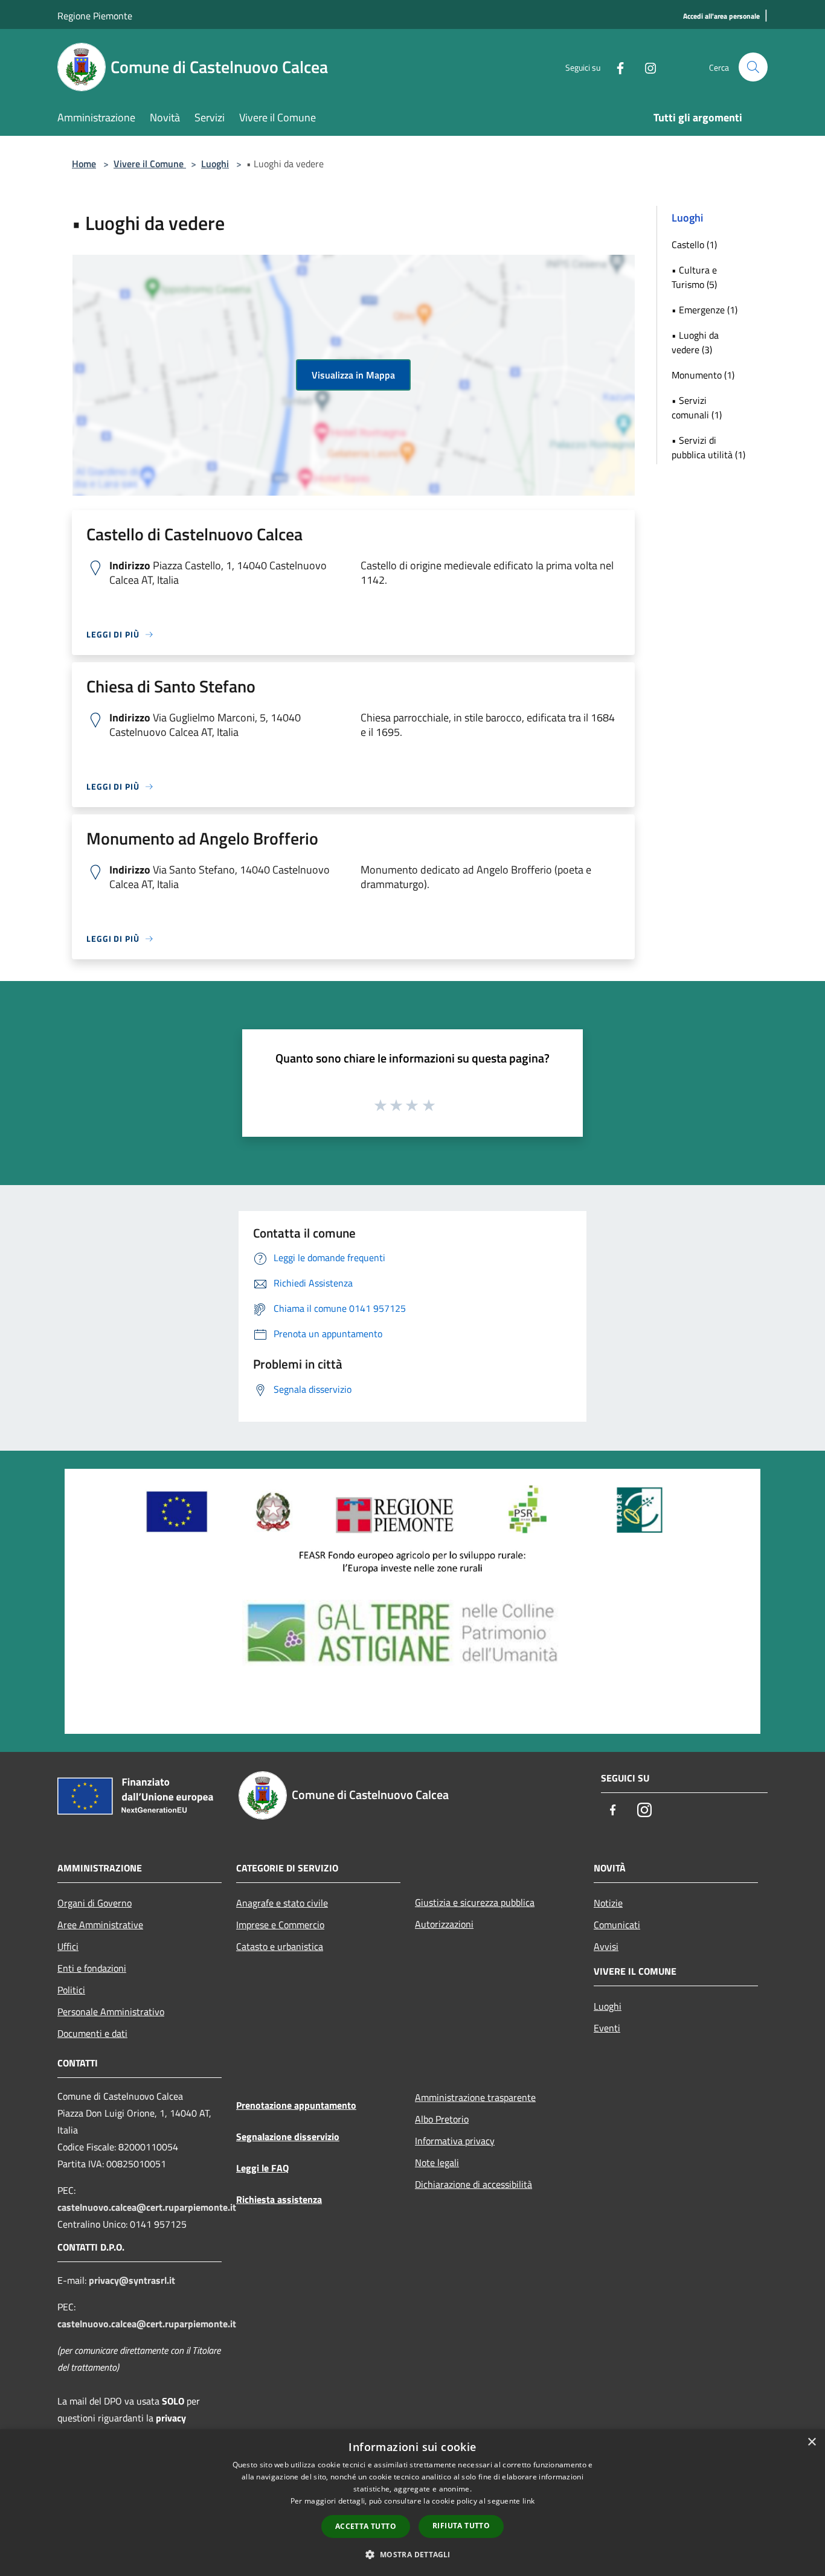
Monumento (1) (703, 375)
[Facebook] (615, 67)
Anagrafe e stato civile (282, 1903)
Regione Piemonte (95, 16)
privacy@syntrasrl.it (132, 2280)
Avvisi (606, 1946)
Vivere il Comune (150, 164)
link (528, 2501)
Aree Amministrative (100, 1925)
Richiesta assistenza (279, 2199)
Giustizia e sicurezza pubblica (475, 1902)
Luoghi (215, 164)
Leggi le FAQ (262, 2168)
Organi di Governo (95, 1903)
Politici (71, 1990)
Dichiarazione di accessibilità (473, 2184)
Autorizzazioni (444, 1924)
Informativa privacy (455, 2141)
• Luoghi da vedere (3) (695, 342)
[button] (412, 2554)
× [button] (811, 2442)
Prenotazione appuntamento (296, 2105)
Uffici (68, 1946)
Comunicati (617, 1925)
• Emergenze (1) (705, 310)
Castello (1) (694, 244)
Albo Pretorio (442, 2119)
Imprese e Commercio (280, 1925)
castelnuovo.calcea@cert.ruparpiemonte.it (147, 2207)
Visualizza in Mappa (353, 375)
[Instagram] (646, 67)
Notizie (608, 1903)
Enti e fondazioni (92, 1968)
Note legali (437, 2162)
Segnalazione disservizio (288, 2137)
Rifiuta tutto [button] (461, 2526)
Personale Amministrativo (111, 2012)
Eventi (607, 2028)
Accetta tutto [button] (366, 2526)
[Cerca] (753, 67)
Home (84, 164)
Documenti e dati (92, 2033)
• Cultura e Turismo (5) (694, 277)
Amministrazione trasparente (475, 2097)
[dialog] (412, 2503)
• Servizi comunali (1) (697, 407)
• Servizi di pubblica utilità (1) (708, 447)
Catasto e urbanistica (280, 1946)
